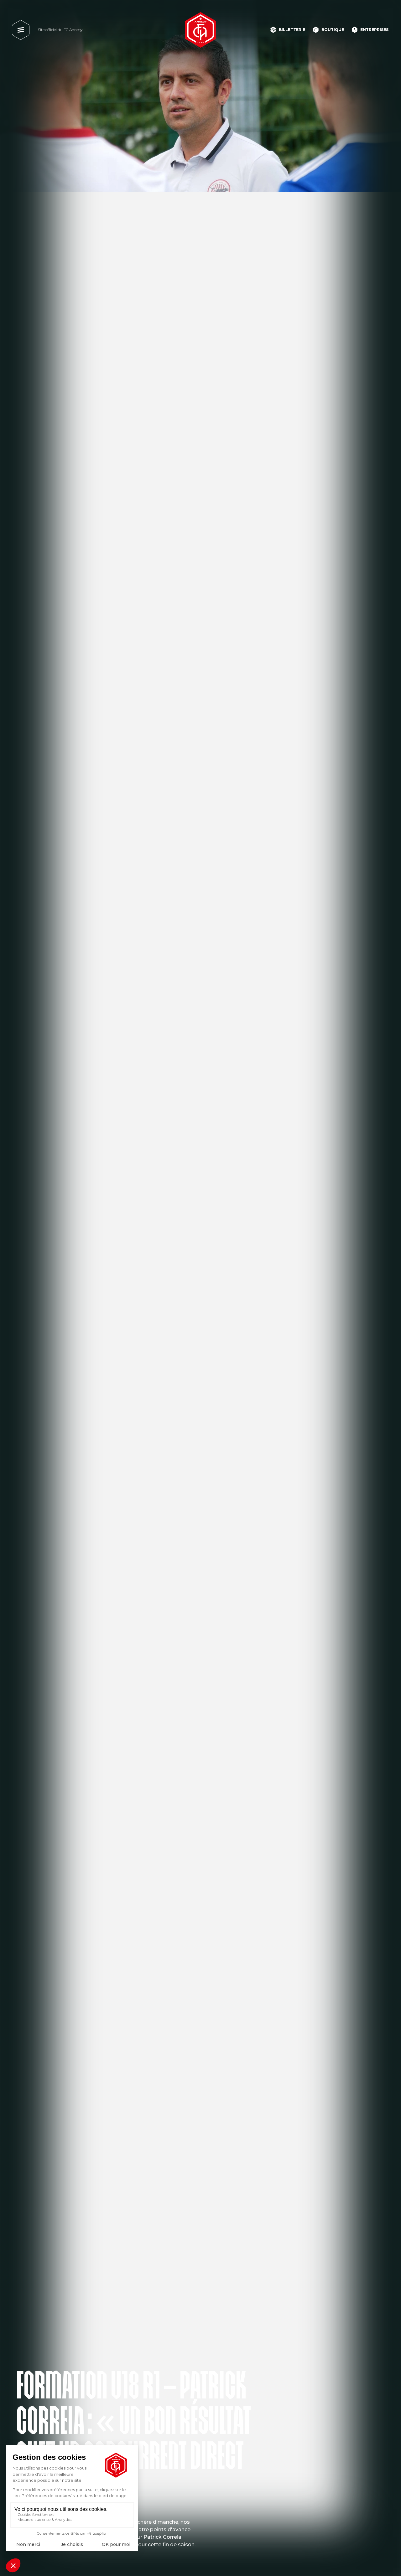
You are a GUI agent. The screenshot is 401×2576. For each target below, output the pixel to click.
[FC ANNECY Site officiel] (200, 30)
